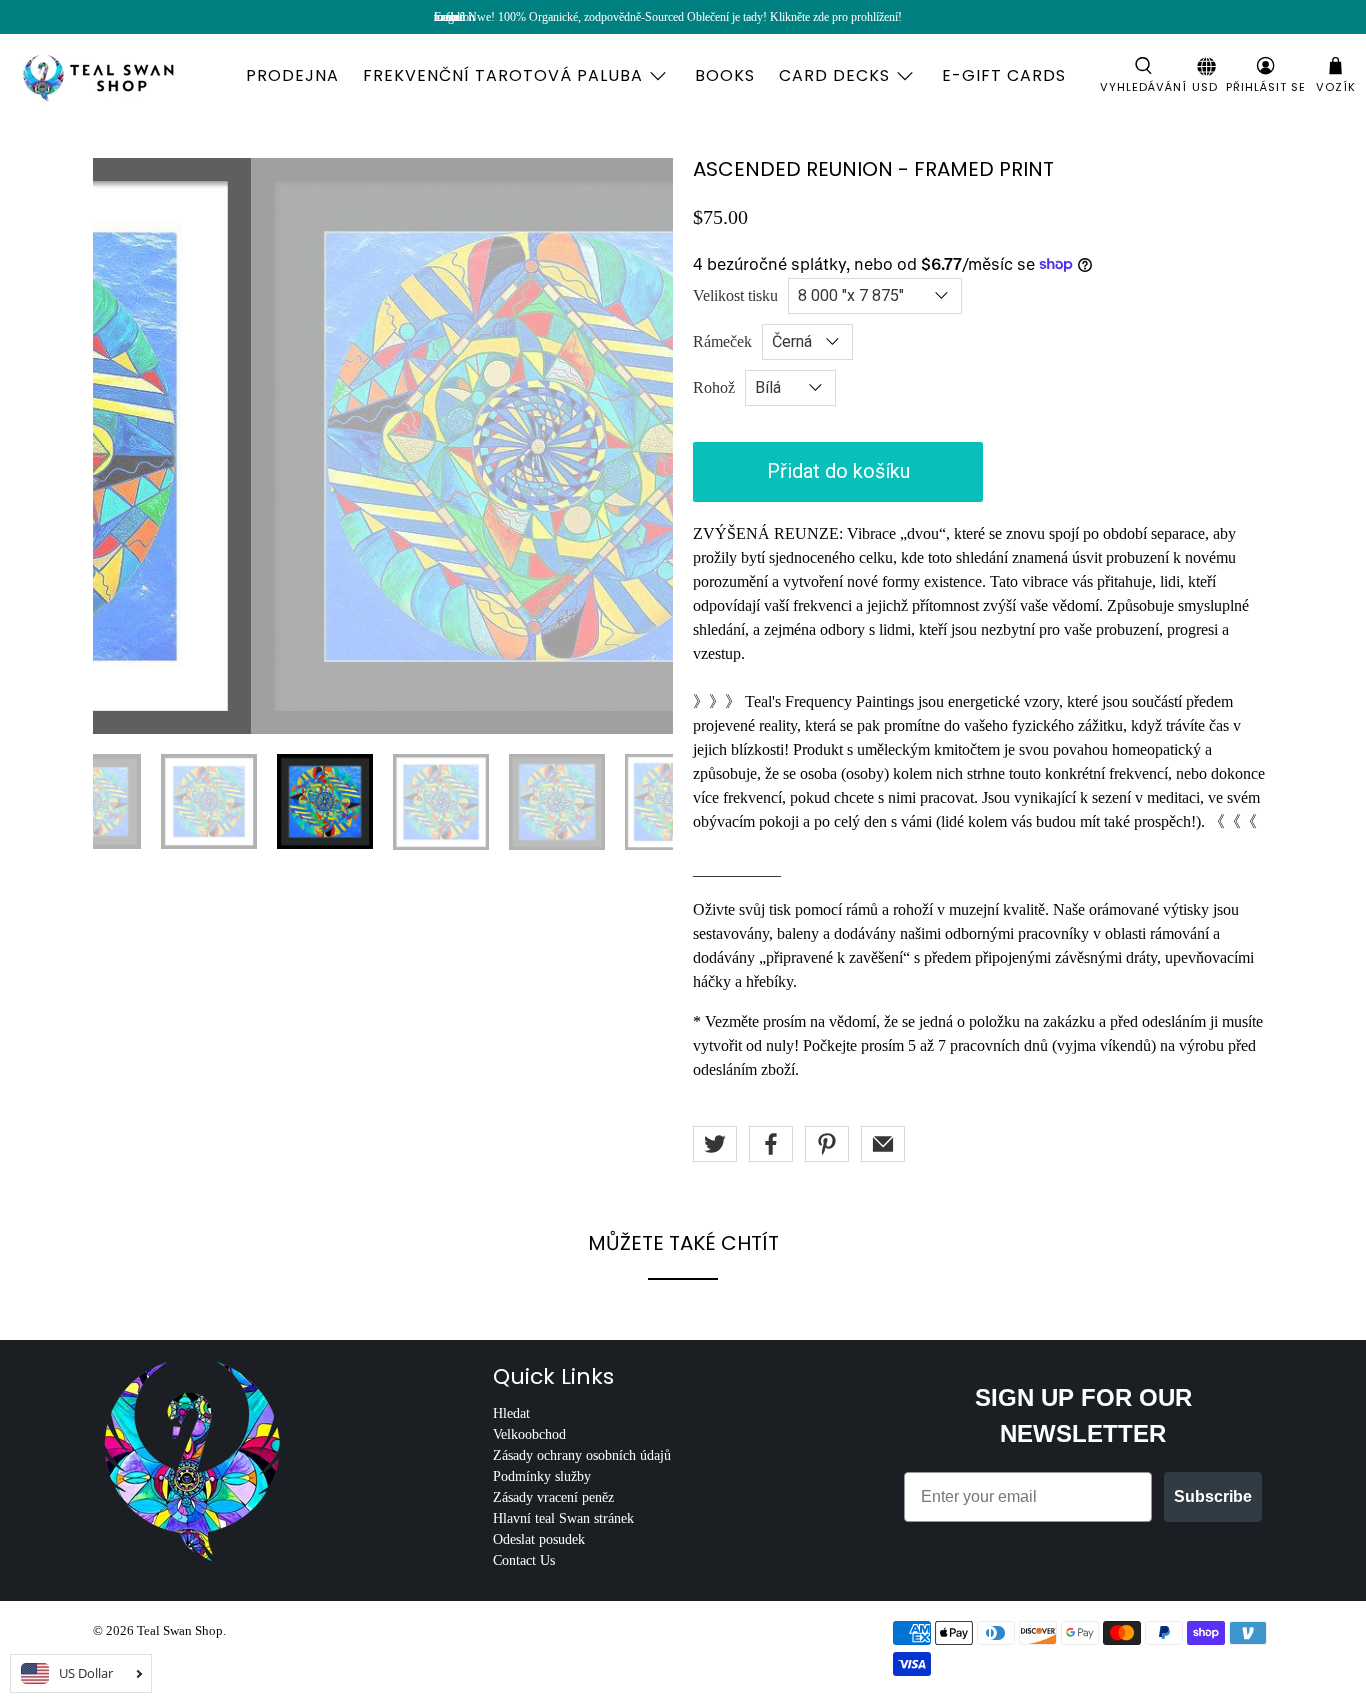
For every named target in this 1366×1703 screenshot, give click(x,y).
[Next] (641, 446)
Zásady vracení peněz (553, 1497)
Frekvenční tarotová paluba (503, 75)
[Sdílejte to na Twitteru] (715, 1144)
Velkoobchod (529, 1434)
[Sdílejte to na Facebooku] (771, 1144)
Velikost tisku (735, 295)
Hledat (511, 1413)
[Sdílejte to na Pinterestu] (827, 1144)
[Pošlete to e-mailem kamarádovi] (883, 1144)
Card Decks (834, 75)
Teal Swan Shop (180, 1630)
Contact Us (524, 1560)
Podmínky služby (542, 1476)
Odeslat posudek (539, 1539)
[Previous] (125, 446)
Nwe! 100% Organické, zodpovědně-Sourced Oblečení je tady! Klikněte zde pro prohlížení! (685, 17)
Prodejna (292, 75)
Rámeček (722, 341)
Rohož (714, 387)
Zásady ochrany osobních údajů (582, 1455)
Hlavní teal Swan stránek (563, 1518)
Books (725, 75)
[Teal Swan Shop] (122, 76)
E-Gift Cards (1004, 75)
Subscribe (1213, 1496)
